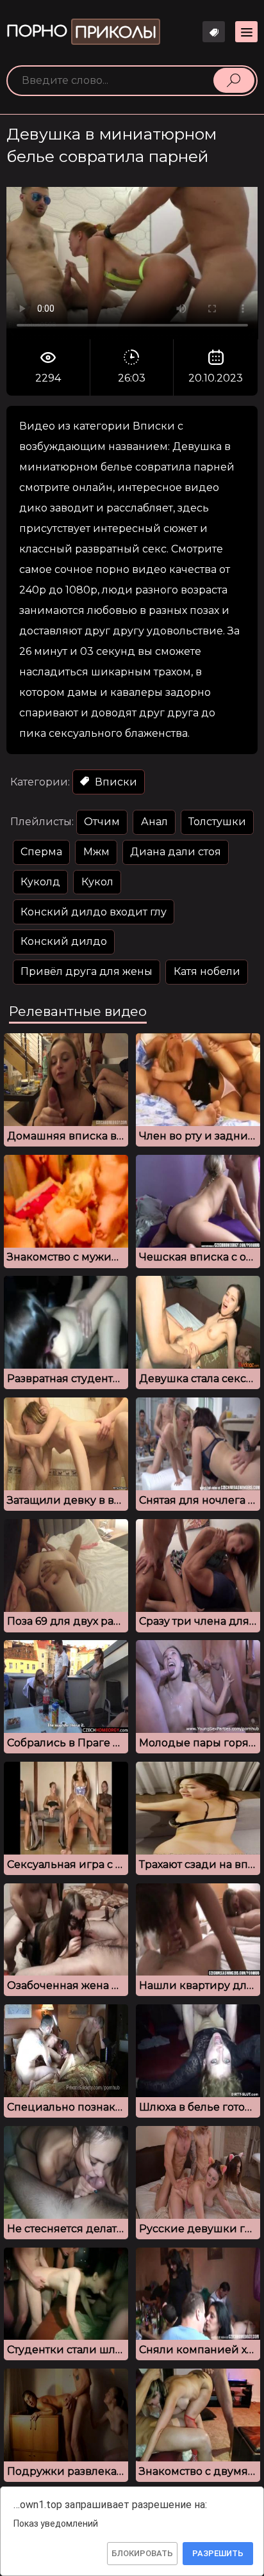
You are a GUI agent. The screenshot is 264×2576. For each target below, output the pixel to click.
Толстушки (217, 822)
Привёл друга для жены (87, 971)
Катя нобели (207, 971)
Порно (81, 32)
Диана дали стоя (176, 852)
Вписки (115, 782)
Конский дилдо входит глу (94, 912)
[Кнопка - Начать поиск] (234, 80)
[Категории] (246, 32)
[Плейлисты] (214, 32)
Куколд (40, 882)
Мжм (96, 852)
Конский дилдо (64, 941)
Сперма (41, 852)
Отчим (102, 822)
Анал (154, 822)
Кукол (97, 882)
